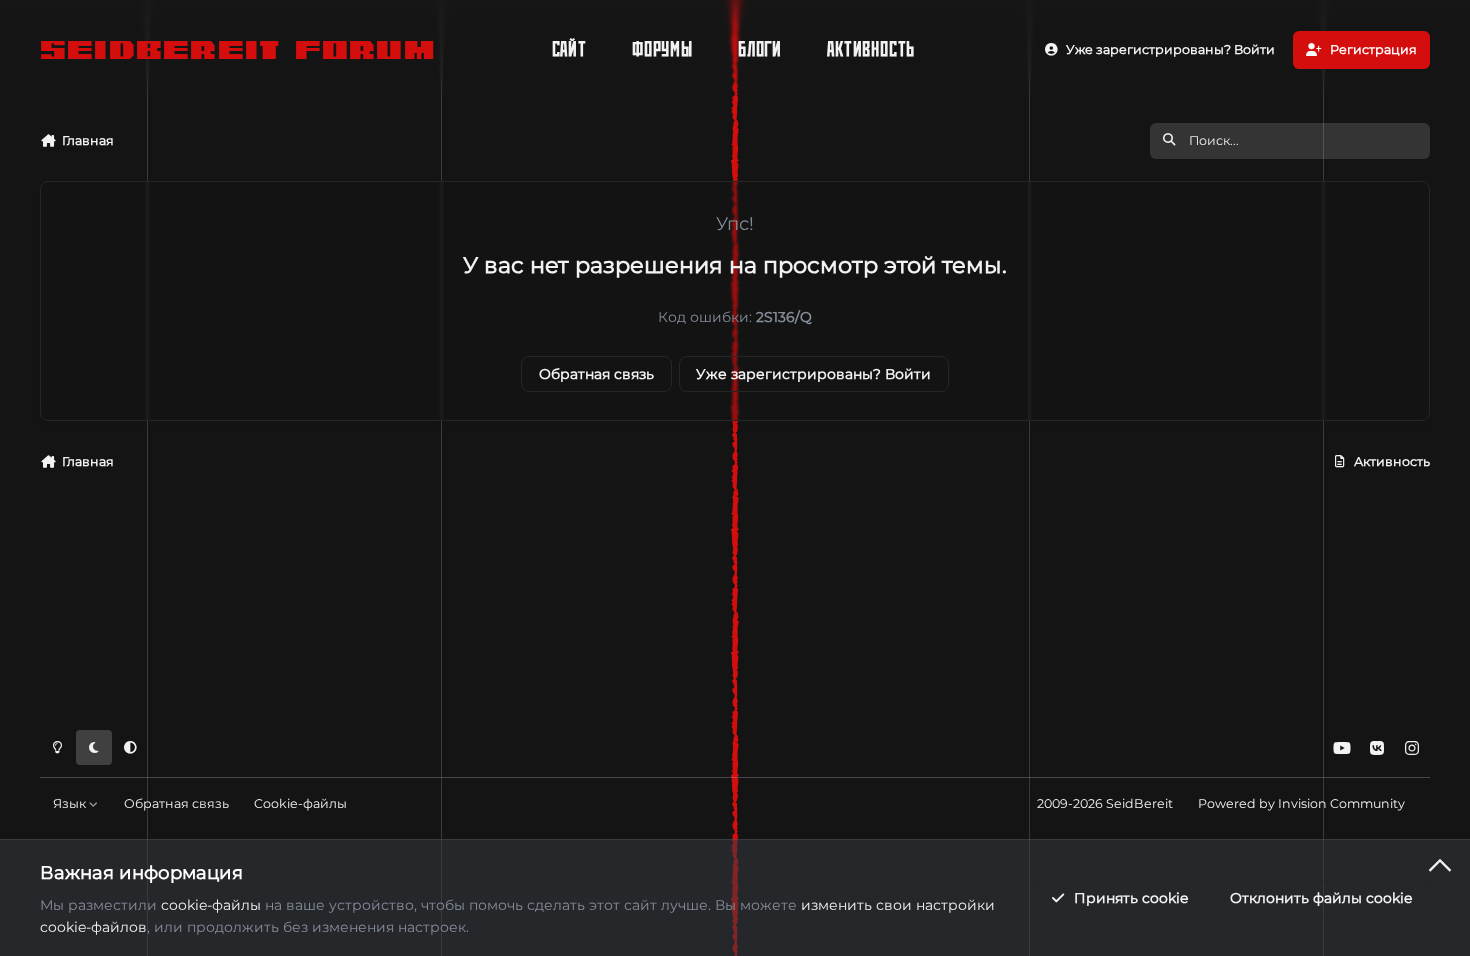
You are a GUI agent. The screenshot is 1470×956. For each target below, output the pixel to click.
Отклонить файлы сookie (1321, 898)
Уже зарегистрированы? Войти (813, 374)
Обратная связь (596, 374)
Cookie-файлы (300, 803)
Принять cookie (1131, 898)
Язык (71, 803)
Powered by (1301, 803)
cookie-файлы (211, 905)
